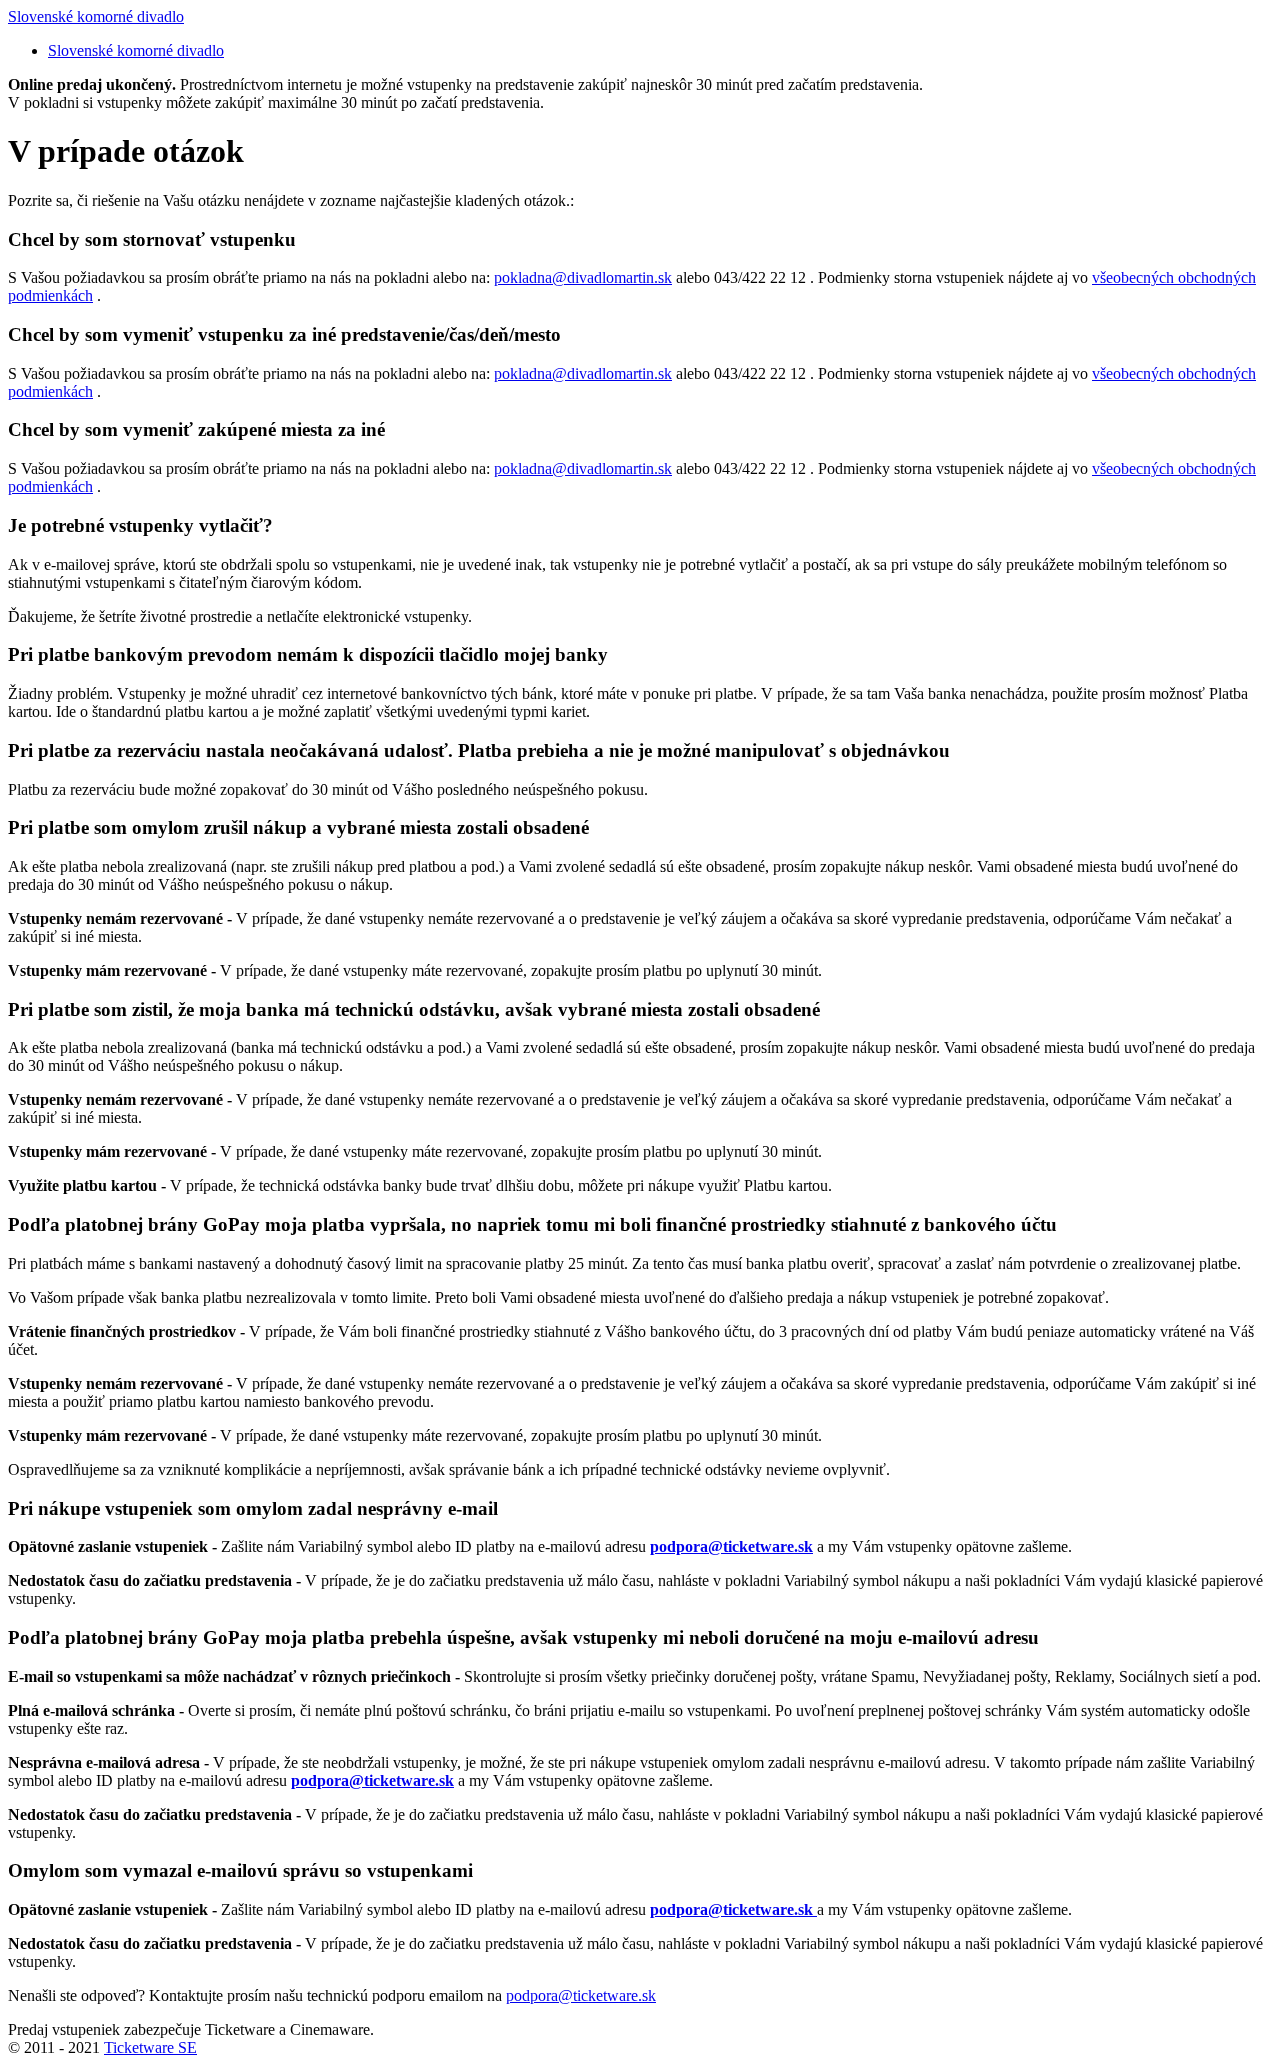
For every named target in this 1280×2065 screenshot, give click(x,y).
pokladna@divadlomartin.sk (583, 277)
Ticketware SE (150, 2047)
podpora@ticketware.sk (581, 1995)
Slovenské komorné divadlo (96, 16)
